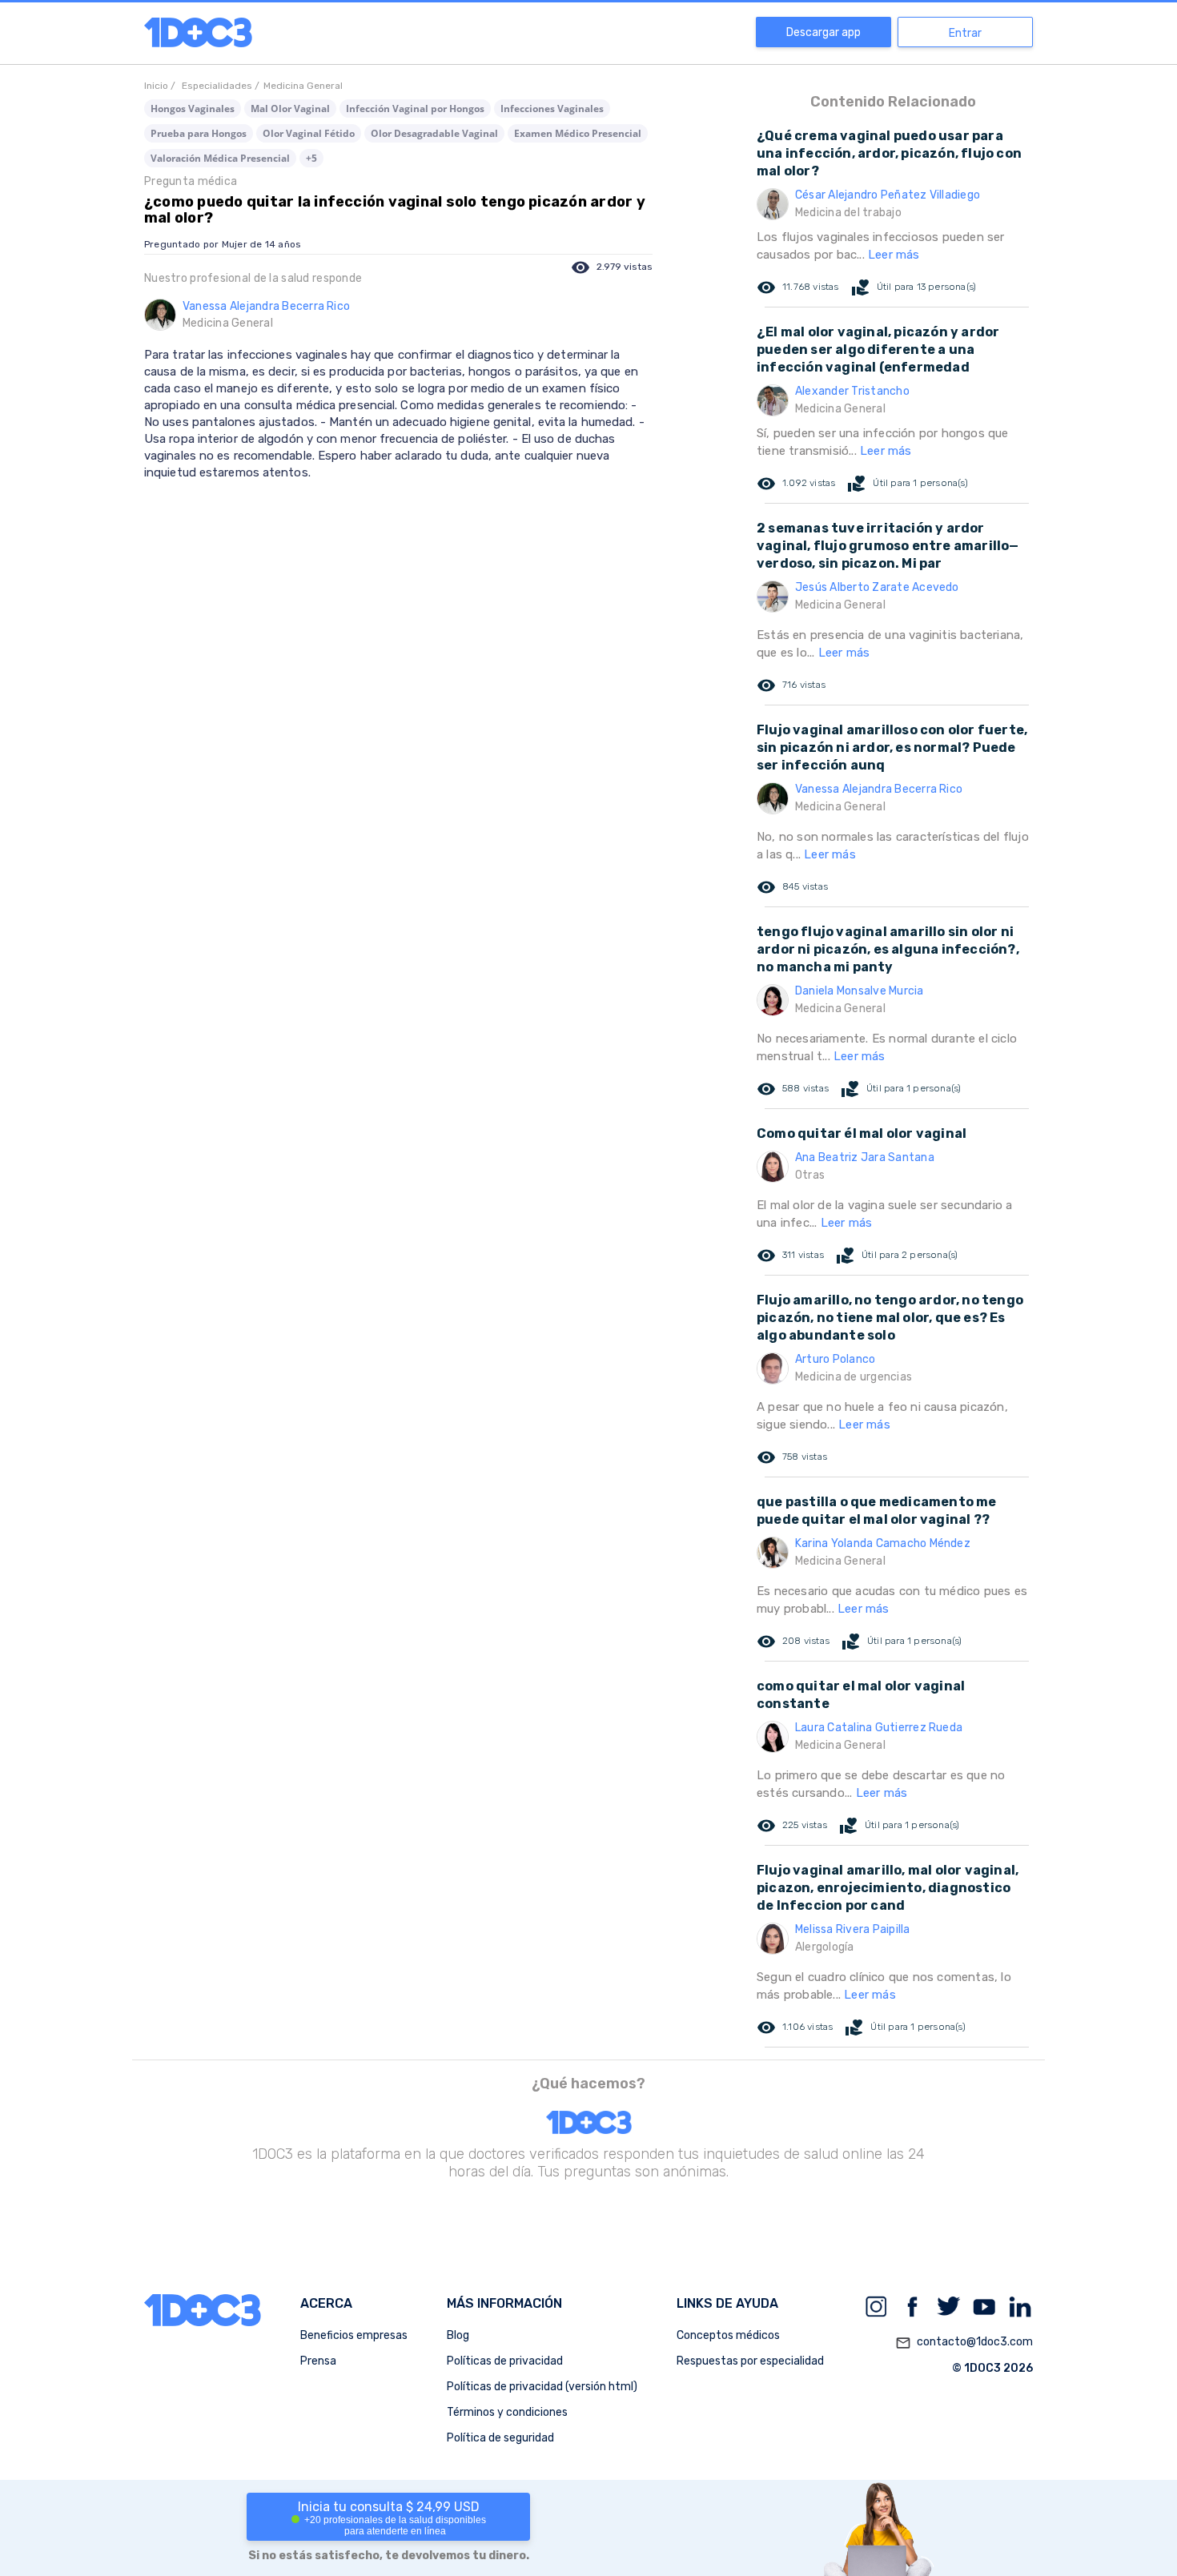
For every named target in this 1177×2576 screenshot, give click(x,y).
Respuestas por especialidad (750, 2361)
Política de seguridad (500, 2438)
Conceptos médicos (728, 2335)
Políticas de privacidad (505, 2361)
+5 (311, 158)
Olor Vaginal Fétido (309, 133)
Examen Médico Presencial (578, 133)
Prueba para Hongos (199, 133)
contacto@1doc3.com (964, 2343)
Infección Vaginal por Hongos (415, 109)
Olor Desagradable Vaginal (434, 133)
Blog (458, 2335)
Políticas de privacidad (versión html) (542, 2387)
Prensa (318, 2361)
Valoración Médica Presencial (220, 158)
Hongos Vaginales (193, 109)
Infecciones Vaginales (552, 109)
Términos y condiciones (507, 2412)
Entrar (965, 33)
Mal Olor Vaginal (290, 109)
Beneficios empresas (354, 2335)
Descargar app (823, 32)
